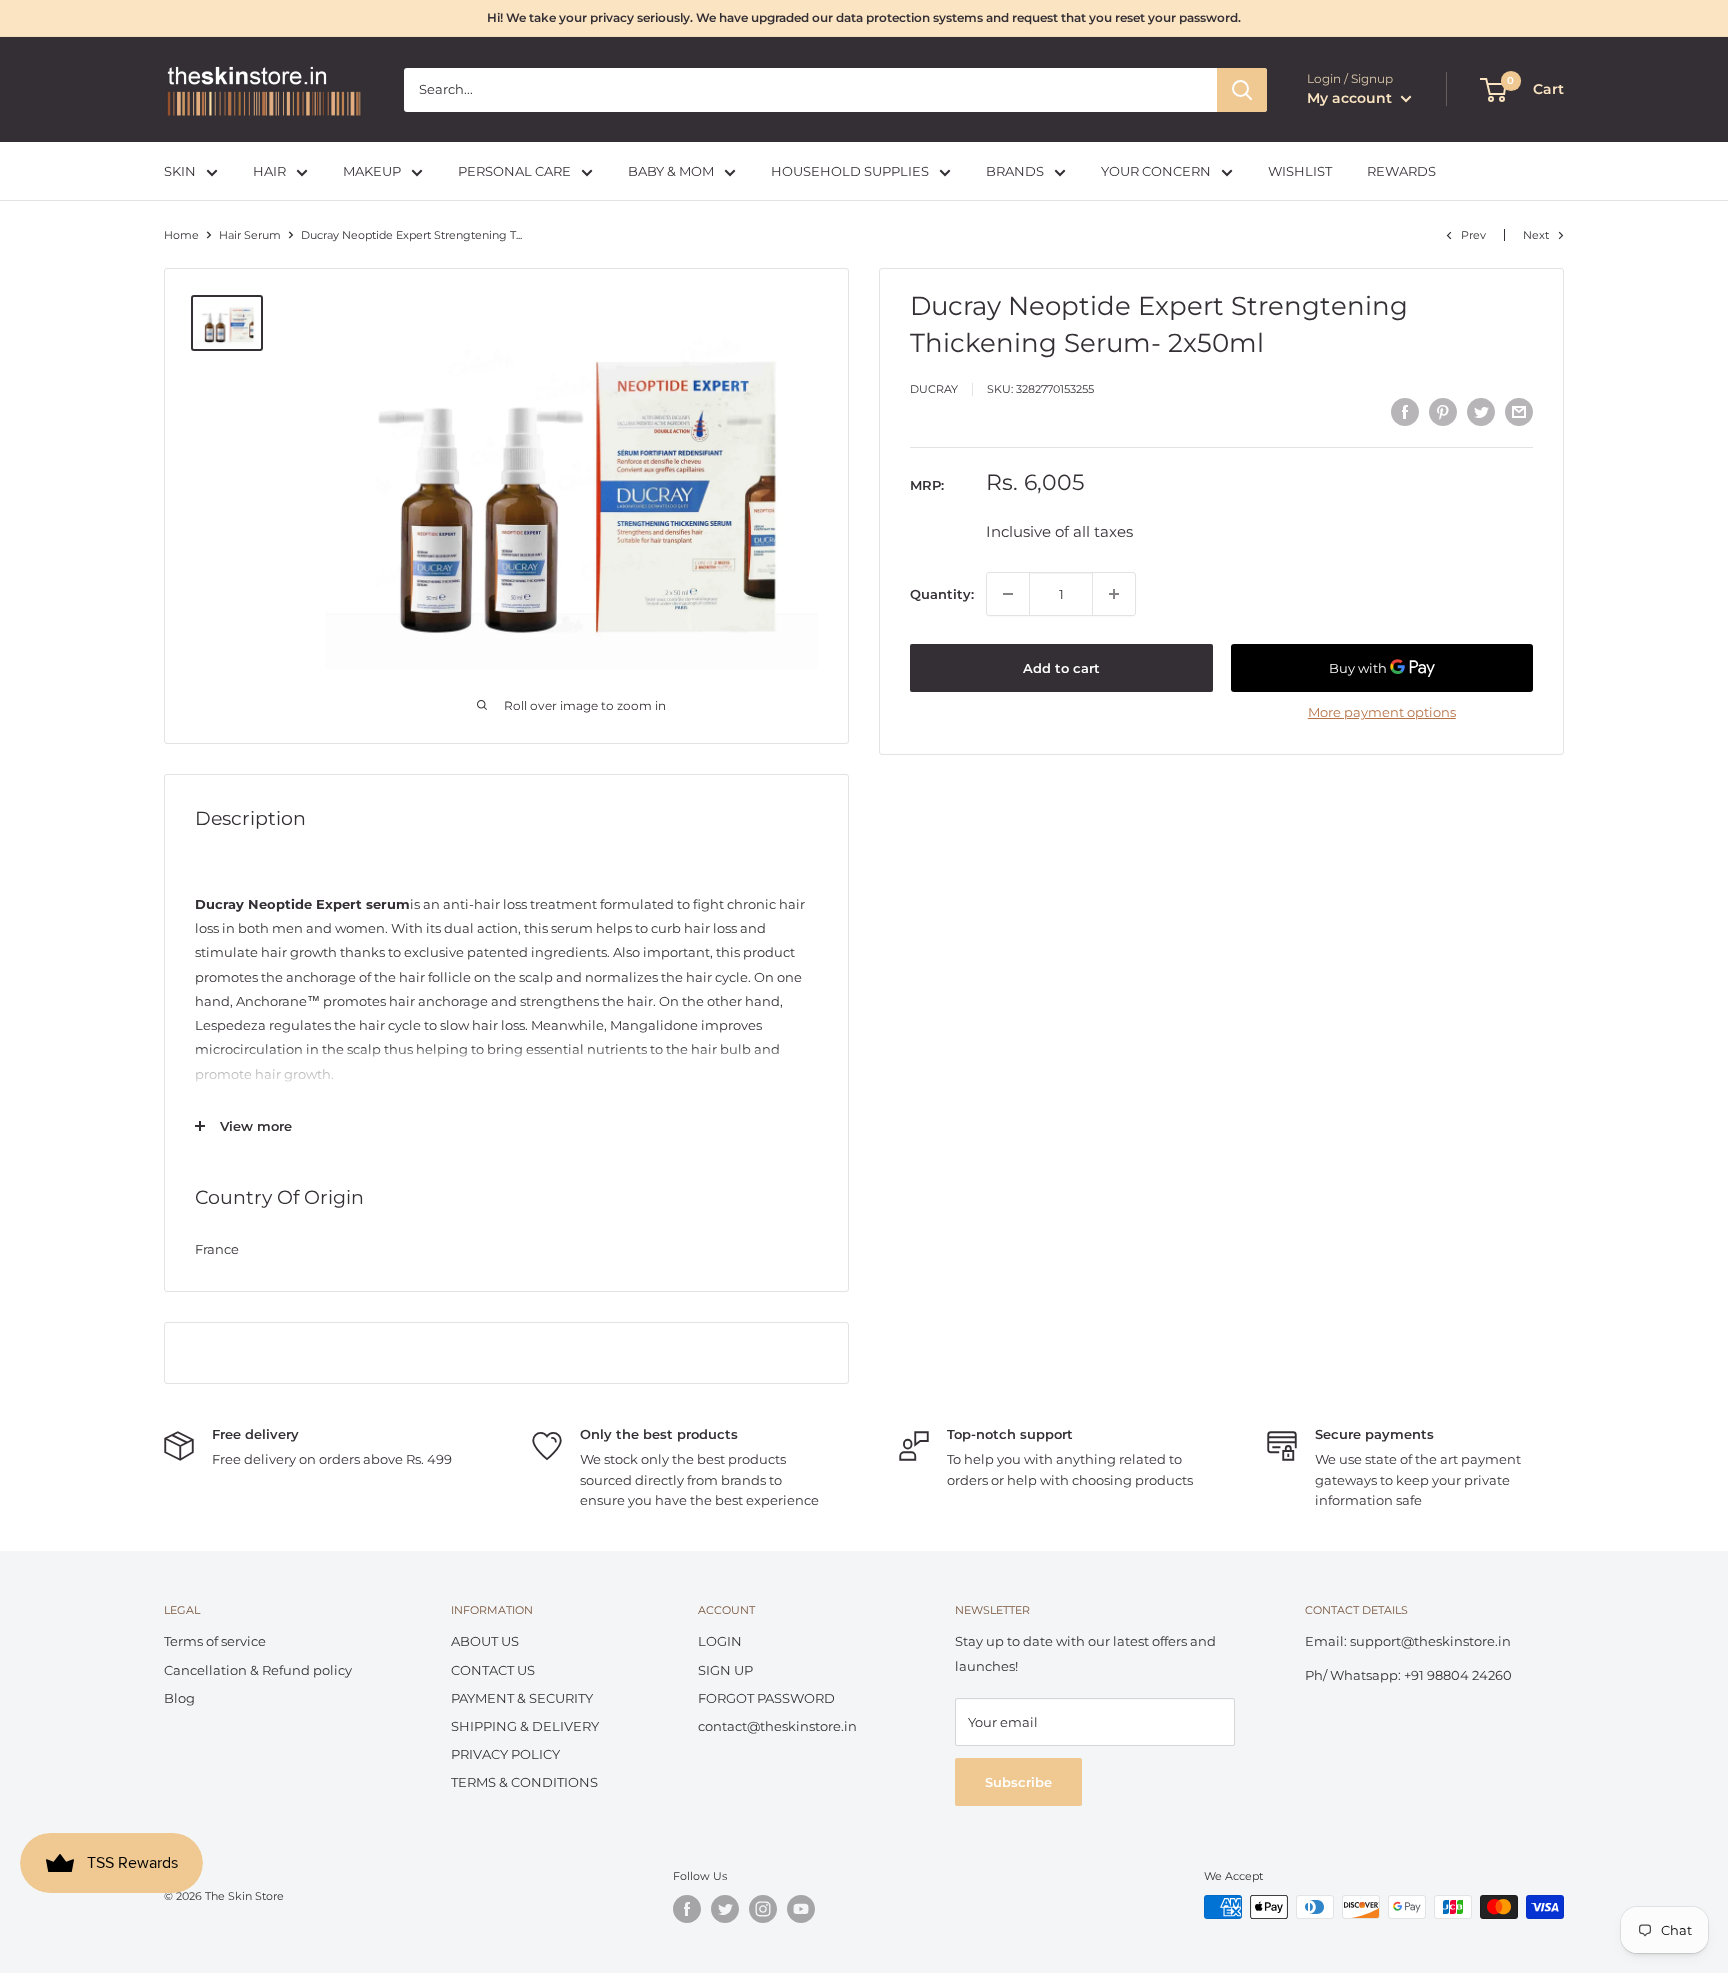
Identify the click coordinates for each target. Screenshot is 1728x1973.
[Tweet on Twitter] (1481, 412)
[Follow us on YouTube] (801, 1909)
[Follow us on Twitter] (725, 1909)
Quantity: (942, 594)
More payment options (1382, 712)
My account (1351, 98)
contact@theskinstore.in (777, 1726)
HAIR (269, 171)
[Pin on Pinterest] (1443, 412)
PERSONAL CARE (514, 171)
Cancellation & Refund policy (258, 1670)
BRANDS (1015, 171)
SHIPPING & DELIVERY (525, 1726)
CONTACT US (493, 1670)
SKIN (180, 171)
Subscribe (1018, 1782)
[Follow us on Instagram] (763, 1909)
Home (181, 235)
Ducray (934, 390)
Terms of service (215, 1641)
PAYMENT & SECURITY (522, 1698)
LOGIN (720, 1641)
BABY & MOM (671, 171)
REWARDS (1401, 171)
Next (1536, 235)
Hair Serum (250, 235)
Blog (179, 1698)
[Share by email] (1519, 412)
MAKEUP (372, 171)
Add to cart (1061, 668)
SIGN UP (725, 1670)
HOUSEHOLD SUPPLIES (850, 171)
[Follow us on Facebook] (687, 1909)
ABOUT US (485, 1641)
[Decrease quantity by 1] (1008, 594)
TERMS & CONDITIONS (524, 1782)
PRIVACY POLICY (505, 1754)
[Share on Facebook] (1405, 412)
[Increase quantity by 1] (1114, 594)
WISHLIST (1300, 171)
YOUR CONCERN (1156, 171)
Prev (1473, 235)
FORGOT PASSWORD (766, 1698)
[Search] (1242, 90)
